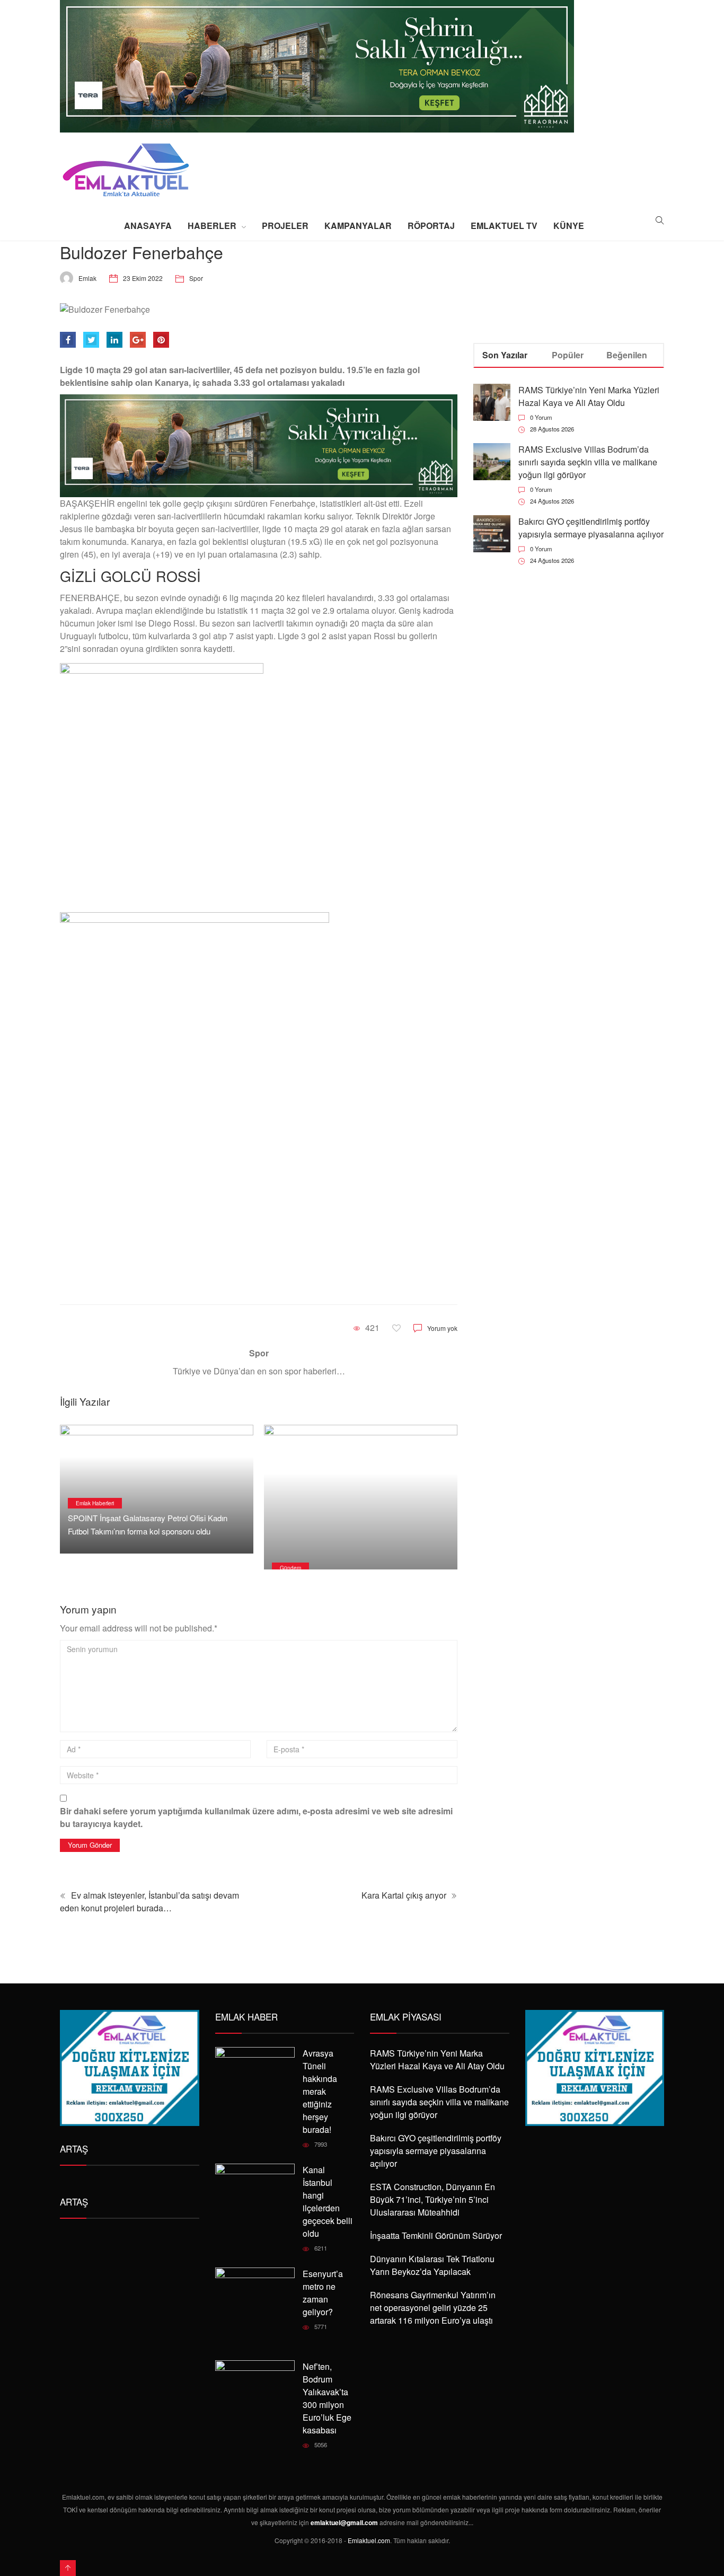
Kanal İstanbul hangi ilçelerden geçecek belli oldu (328, 2202)
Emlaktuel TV (504, 226)
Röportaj (431, 226)
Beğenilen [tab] (627, 355)
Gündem (290, 1568)
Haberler (212, 226)
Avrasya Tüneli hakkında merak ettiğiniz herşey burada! (320, 2091)
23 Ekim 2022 (143, 278)
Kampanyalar (358, 226)
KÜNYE (569, 226)
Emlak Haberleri (95, 1503)
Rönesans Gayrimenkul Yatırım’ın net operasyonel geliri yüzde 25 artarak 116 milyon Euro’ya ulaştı (433, 2308)
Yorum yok (442, 1328)
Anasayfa (148, 226)
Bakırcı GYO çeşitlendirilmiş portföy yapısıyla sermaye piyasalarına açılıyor (591, 528)
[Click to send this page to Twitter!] (91, 340)
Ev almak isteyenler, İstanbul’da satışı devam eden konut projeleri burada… (149, 1902)
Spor (196, 278)
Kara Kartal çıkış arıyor (405, 1895)
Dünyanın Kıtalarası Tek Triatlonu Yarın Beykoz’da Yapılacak (432, 2265)
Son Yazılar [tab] (505, 355)
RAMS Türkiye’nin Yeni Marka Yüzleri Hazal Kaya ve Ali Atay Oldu (589, 396)
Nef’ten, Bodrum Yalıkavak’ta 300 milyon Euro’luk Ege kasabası (327, 2398)
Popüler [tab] (568, 355)
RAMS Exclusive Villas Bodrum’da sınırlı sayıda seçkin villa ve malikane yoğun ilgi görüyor (588, 462)
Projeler (285, 226)
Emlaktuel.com (369, 2540)
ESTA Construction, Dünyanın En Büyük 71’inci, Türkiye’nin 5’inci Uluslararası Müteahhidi (432, 2199)
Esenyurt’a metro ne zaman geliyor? (323, 2293)
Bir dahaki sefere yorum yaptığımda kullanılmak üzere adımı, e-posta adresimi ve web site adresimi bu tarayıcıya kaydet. (256, 1817)
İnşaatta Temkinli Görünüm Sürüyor (436, 2235)
